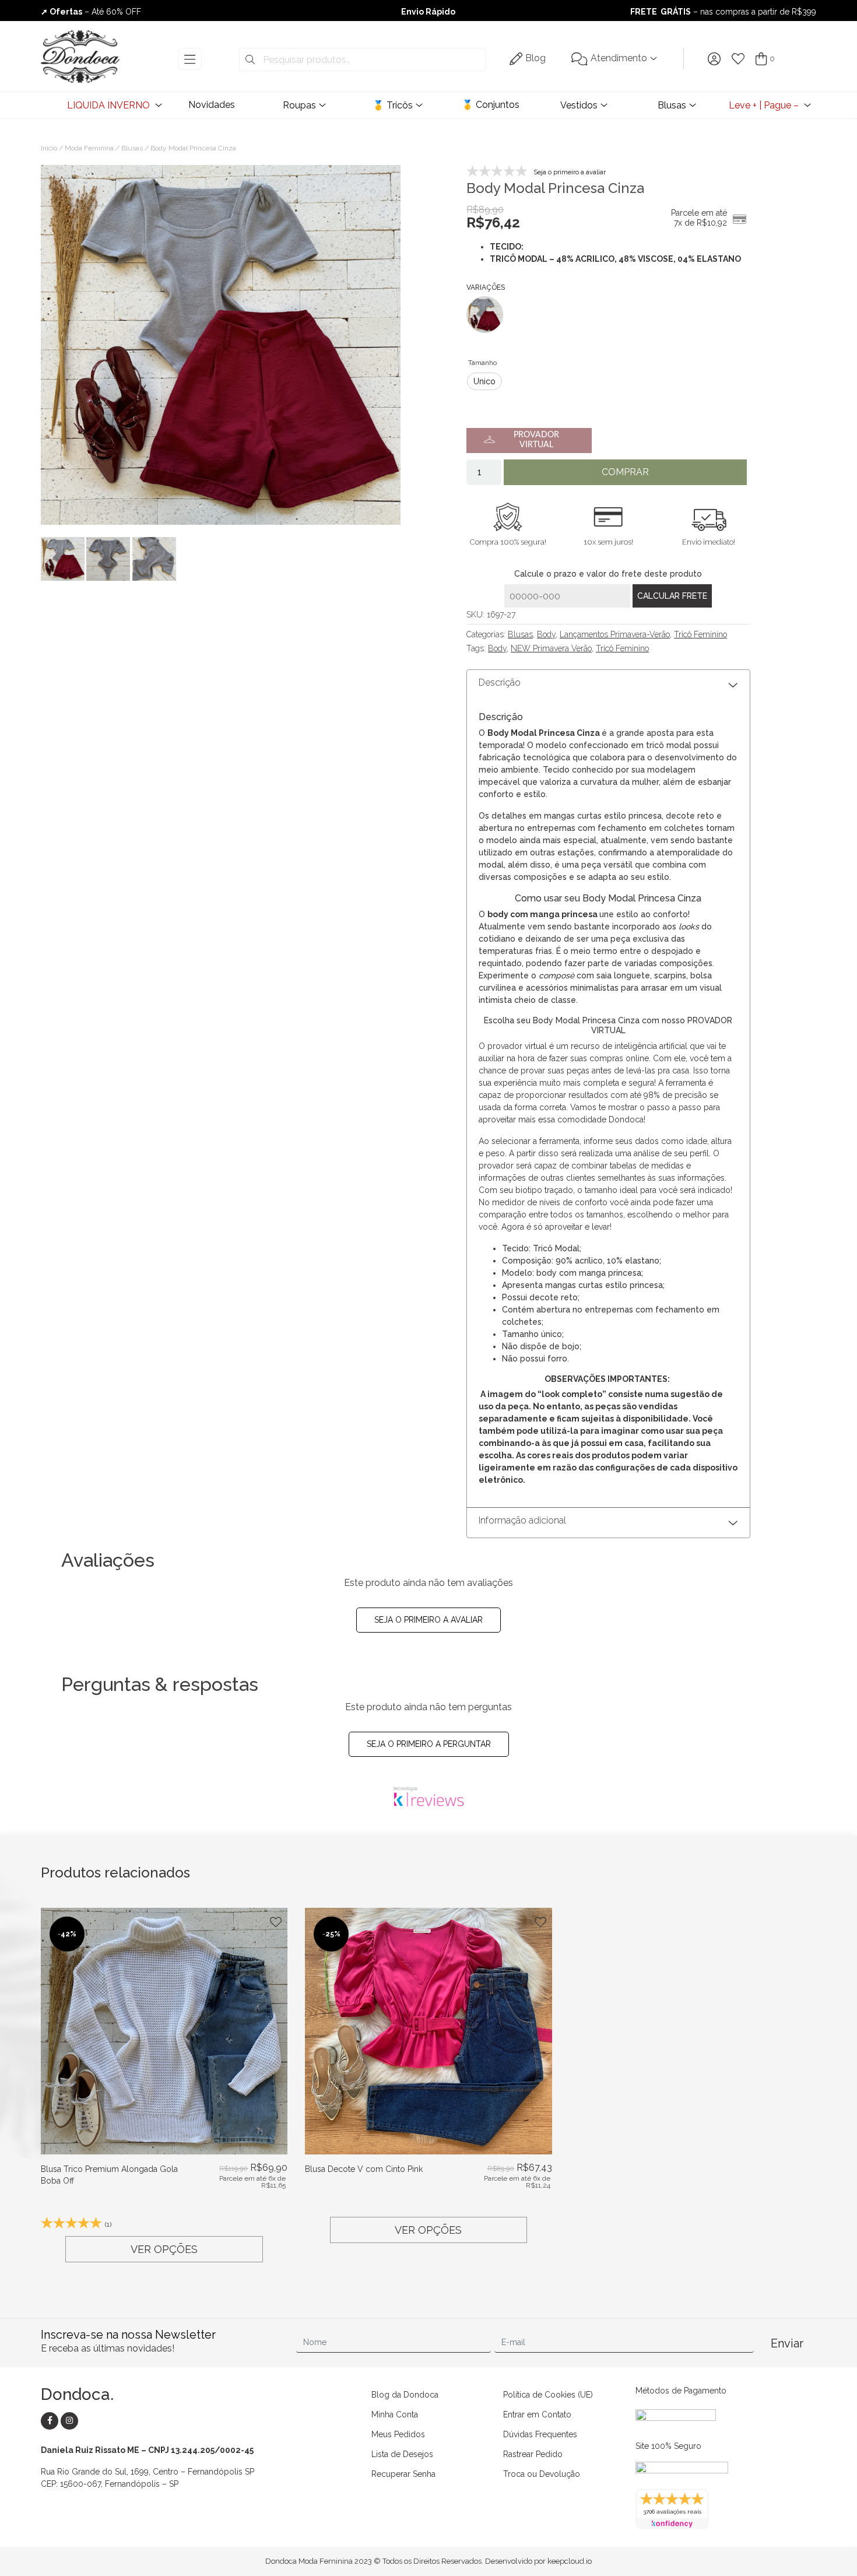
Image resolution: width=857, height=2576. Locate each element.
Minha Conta (395, 2414)
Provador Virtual (536, 440)
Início (49, 148)
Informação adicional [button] (522, 1520)
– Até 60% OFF (91, 12)
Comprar (625, 472)
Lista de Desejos (402, 2454)
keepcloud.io (570, 2561)
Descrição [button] (500, 682)
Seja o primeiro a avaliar (428, 1620)
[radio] (484, 381)
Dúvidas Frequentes (540, 2434)
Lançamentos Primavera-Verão (615, 634)
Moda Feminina (89, 148)
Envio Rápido (428, 12)
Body (546, 634)
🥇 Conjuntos (491, 105)
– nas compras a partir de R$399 (723, 12)
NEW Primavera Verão (551, 648)
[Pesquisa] (250, 60)
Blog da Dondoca (405, 2395)
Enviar (787, 2343)
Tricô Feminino (700, 634)
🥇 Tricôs (393, 105)
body (498, 914)
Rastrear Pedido (533, 2454)
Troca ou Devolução (542, 2474)
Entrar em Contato (537, 2414)
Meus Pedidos (398, 2434)
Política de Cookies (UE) (548, 2395)
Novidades (212, 105)
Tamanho (482, 363)
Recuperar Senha (403, 2474)
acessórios (547, 988)
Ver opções (164, 2249)
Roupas (299, 105)
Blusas (672, 105)
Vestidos (579, 105)
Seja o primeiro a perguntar (429, 1744)
